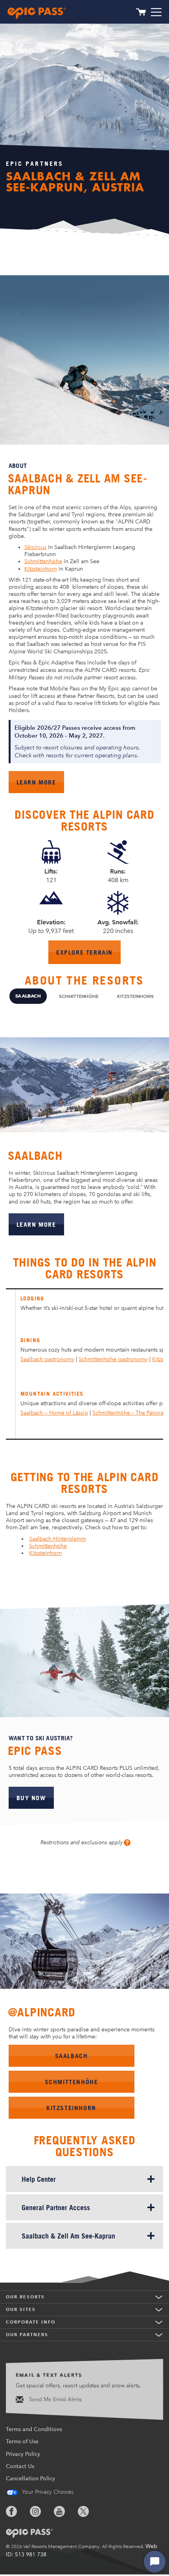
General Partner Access (56, 2207)
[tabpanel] (84, 1132)
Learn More (40, 785)
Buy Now (31, 1798)
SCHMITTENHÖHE (72, 2082)
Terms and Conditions (34, 2429)
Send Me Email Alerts (55, 2399)
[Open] (156, 12)
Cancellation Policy (30, 2479)
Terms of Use (22, 2442)
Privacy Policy (23, 2454)
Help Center (39, 2179)
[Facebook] (17, 2511)
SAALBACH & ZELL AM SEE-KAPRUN (78, 484)
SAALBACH (72, 2056)
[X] (89, 2511)
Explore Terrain (88, 956)
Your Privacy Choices (47, 2492)
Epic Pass (35, 1751)
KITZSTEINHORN (71, 2108)
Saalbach (35, 1156)
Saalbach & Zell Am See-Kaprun (68, 2236)
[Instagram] (41, 2511)
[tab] (28, 996)
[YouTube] (65, 2511)
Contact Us (20, 2466)
